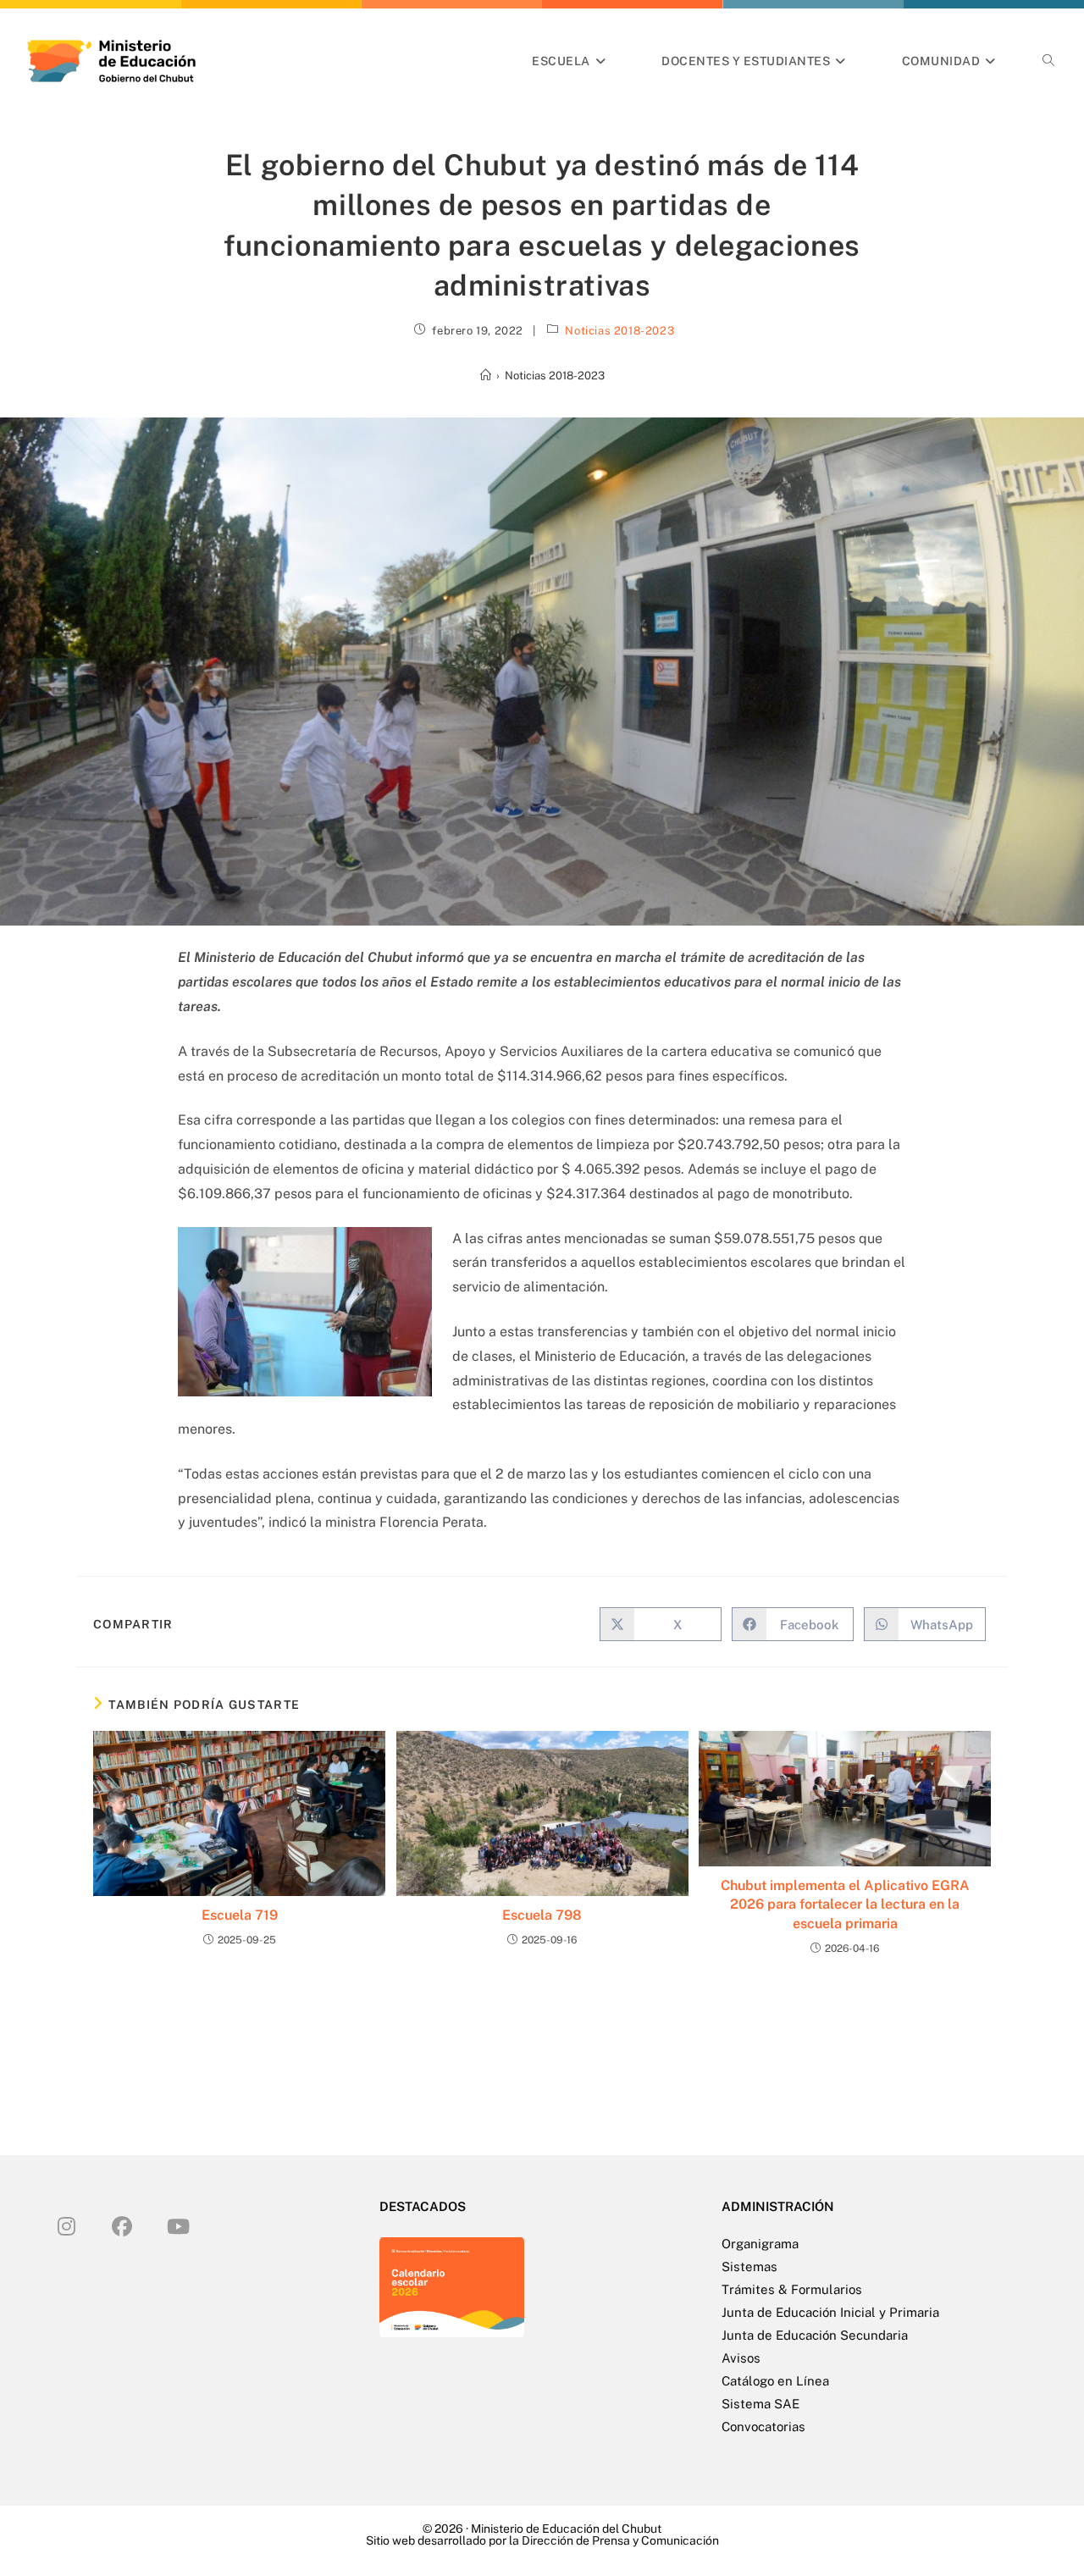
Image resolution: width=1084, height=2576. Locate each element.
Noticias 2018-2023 (619, 331)
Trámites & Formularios (792, 2289)
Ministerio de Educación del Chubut (566, 2529)
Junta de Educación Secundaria (815, 2335)
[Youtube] (178, 2225)
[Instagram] (66, 2225)
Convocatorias (763, 2427)
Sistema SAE (760, 2404)
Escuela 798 (542, 1915)
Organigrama (760, 2244)
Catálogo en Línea (775, 2381)
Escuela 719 (240, 1915)
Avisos (741, 2358)
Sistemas (749, 2266)
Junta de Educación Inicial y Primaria (830, 2312)
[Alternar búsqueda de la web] (1048, 61)
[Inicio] (486, 376)
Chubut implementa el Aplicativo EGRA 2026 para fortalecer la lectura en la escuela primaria (845, 1904)
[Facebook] (122, 2225)
